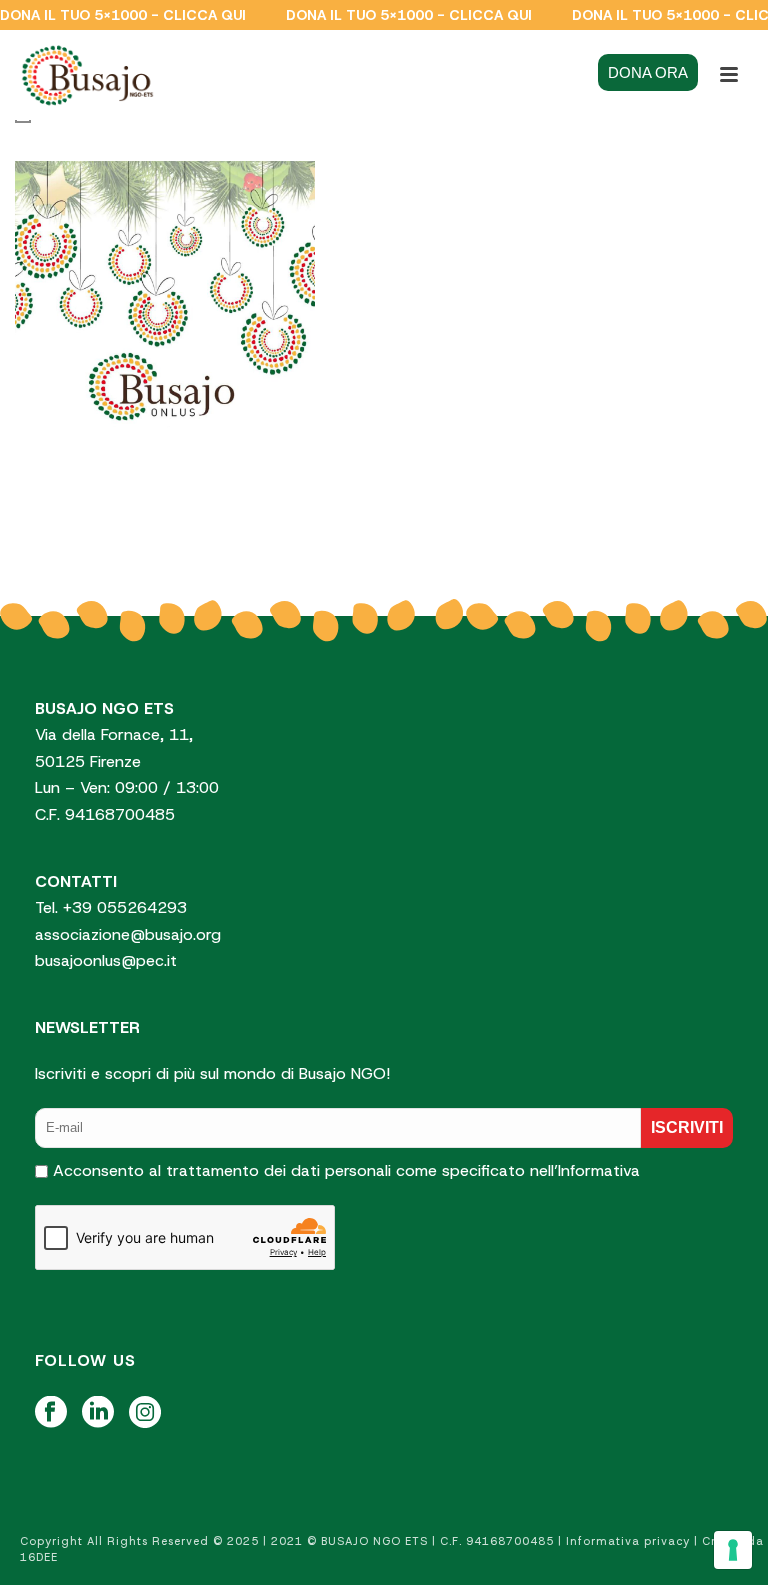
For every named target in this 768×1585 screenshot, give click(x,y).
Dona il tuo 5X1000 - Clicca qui (123, 15)
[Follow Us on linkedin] (98, 1413)
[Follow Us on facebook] (51, 1413)
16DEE (39, 1557)
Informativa (599, 1170)
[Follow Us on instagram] (145, 1413)
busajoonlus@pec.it (106, 960)
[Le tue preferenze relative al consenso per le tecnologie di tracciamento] (733, 1550)
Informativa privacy (628, 1541)
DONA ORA (648, 72)
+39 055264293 (127, 907)
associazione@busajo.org (128, 934)
